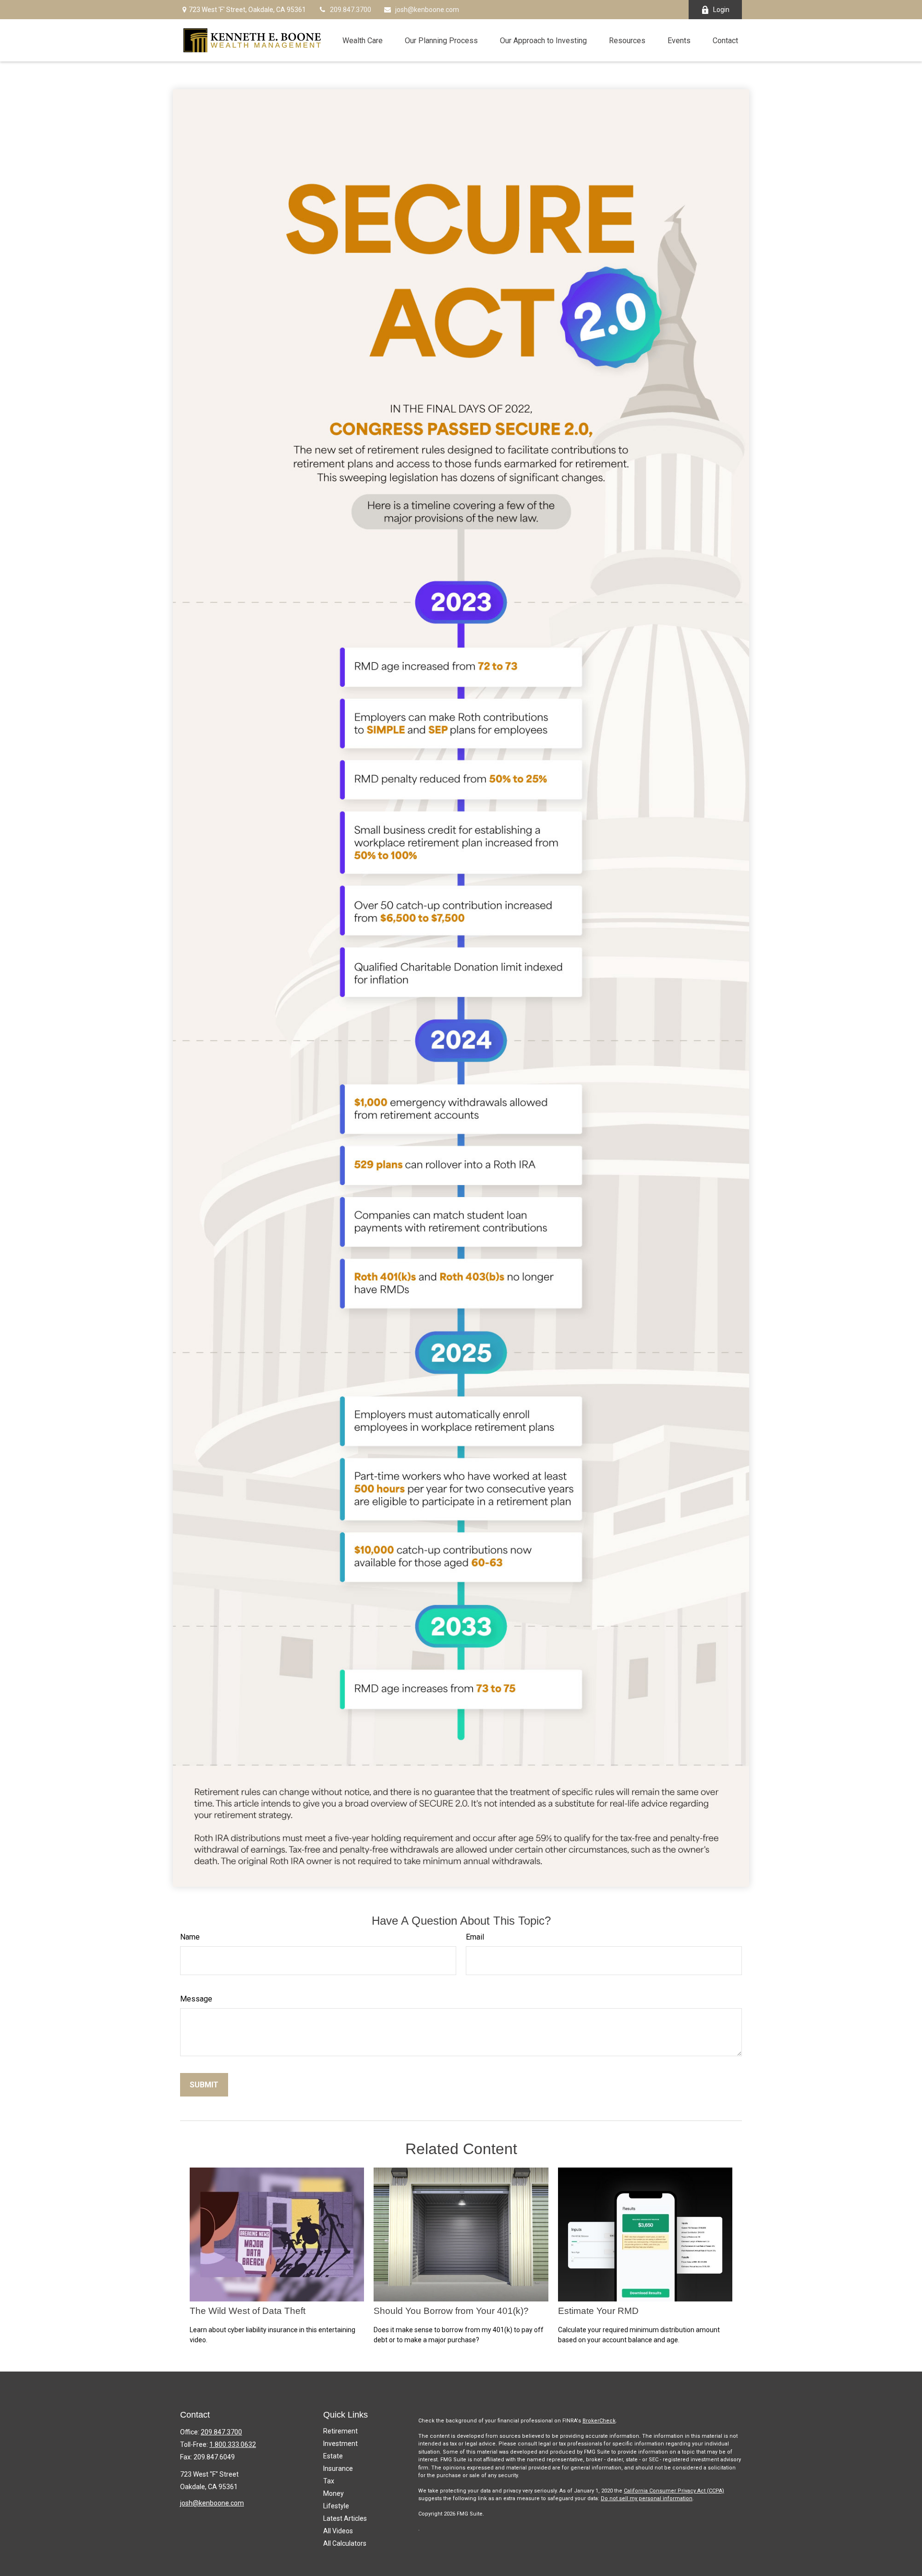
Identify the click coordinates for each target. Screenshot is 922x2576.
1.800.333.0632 (233, 2444)
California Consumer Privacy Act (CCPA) (674, 2491)
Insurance (338, 2468)
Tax (329, 2481)
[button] (363, 40)
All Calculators (345, 2543)
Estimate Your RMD (598, 2311)
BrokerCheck (599, 2421)
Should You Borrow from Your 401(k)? (451, 2311)
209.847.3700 (351, 10)
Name (190, 1937)
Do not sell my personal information (647, 2498)
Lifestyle (336, 2506)
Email (475, 1937)
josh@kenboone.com (427, 10)
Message (196, 1999)
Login (721, 10)
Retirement (340, 2431)
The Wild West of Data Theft (248, 2311)
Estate (333, 2456)
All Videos (338, 2531)
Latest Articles (345, 2518)
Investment (340, 2444)
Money (334, 2493)
